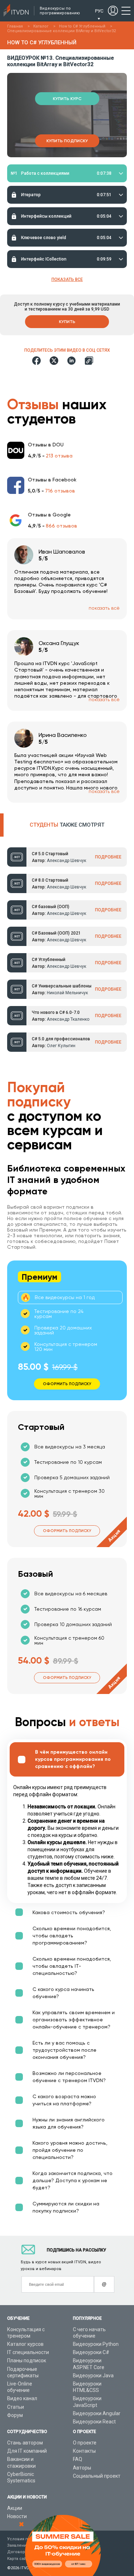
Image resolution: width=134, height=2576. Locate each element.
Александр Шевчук (66, 861)
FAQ (78, 2459)
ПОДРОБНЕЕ (108, 857)
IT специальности (28, 2352)
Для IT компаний (27, 2451)
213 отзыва (59, 456)
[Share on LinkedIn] (71, 361)
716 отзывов (60, 491)
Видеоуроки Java (93, 2376)
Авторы (82, 2468)
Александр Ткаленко (68, 1019)
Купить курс (67, 99)
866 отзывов (61, 526)
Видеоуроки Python (96, 2344)
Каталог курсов (25, 2344)
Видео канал (22, 2398)
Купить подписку (67, 141)
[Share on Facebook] (36, 361)
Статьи (16, 2407)
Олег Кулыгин (61, 1046)
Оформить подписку (67, 1531)
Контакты (84, 2451)
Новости (17, 2516)
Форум (15, 2415)
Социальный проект (97, 2476)
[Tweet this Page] (54, 361)
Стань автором (25, 2443)
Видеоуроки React (94, 2422)
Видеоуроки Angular (97, 2413)
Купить (67, 322)
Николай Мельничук (67, 993)
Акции (15, 2508)
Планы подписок (27, 2360)
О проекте (85, 2443)
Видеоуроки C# (91, 2352)
